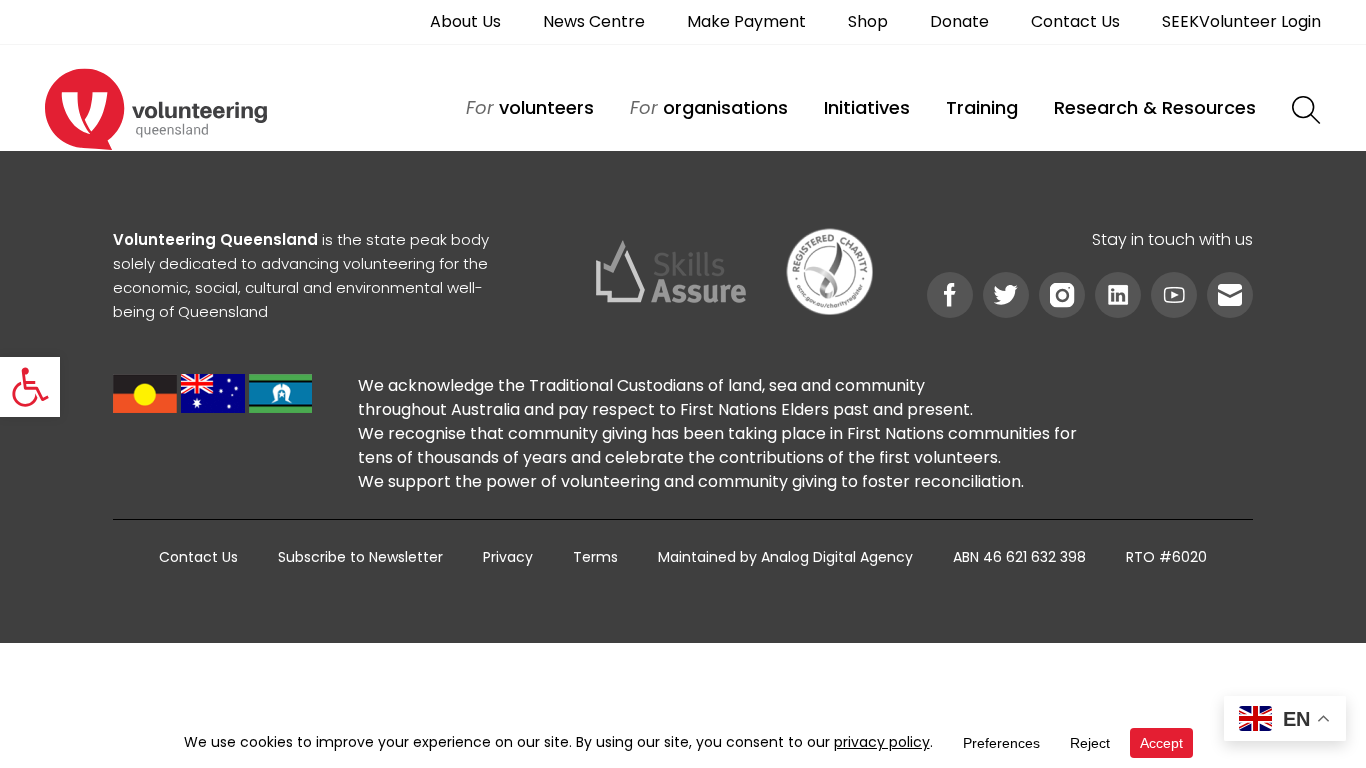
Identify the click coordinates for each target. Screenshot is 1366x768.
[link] (30, 387)
